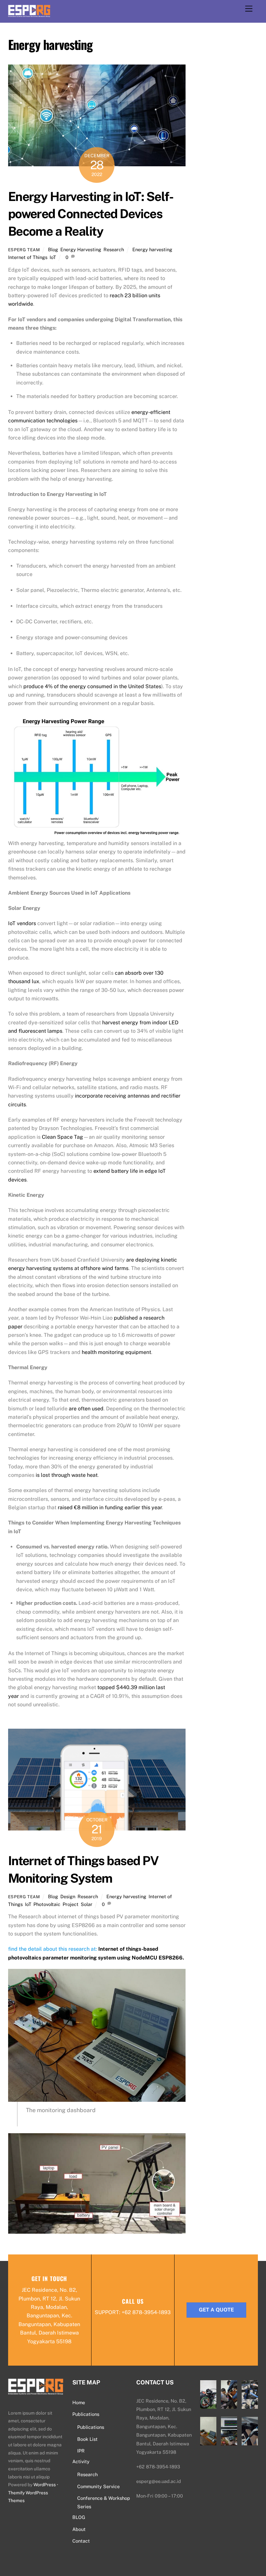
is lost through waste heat (67, 1475)
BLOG (79, 2517)
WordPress (45, 2485)
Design (68, 1896)
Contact (81, 2541)
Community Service (98, 2486)
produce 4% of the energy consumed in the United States (92, 686)
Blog (53, 249)
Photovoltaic (47, 1904)
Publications (86, 2414)
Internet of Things (28, 257)
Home (79, 2402)
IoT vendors (22, 923)
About (79, 2529)
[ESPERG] (29, 14)
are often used (86, 1409)
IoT (53, 257)
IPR (81, 2451)
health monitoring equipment (116, 1352)
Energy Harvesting (81, 249)
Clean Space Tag (62, 1137)
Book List (87, 2439)
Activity (81, 2461)
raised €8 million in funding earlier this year (110, 1507)
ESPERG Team (24, 250)
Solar (87, 1904)
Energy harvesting (152, 249)
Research (114, 249)
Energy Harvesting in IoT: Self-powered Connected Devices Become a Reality (91, 214)
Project (71, 1904)
